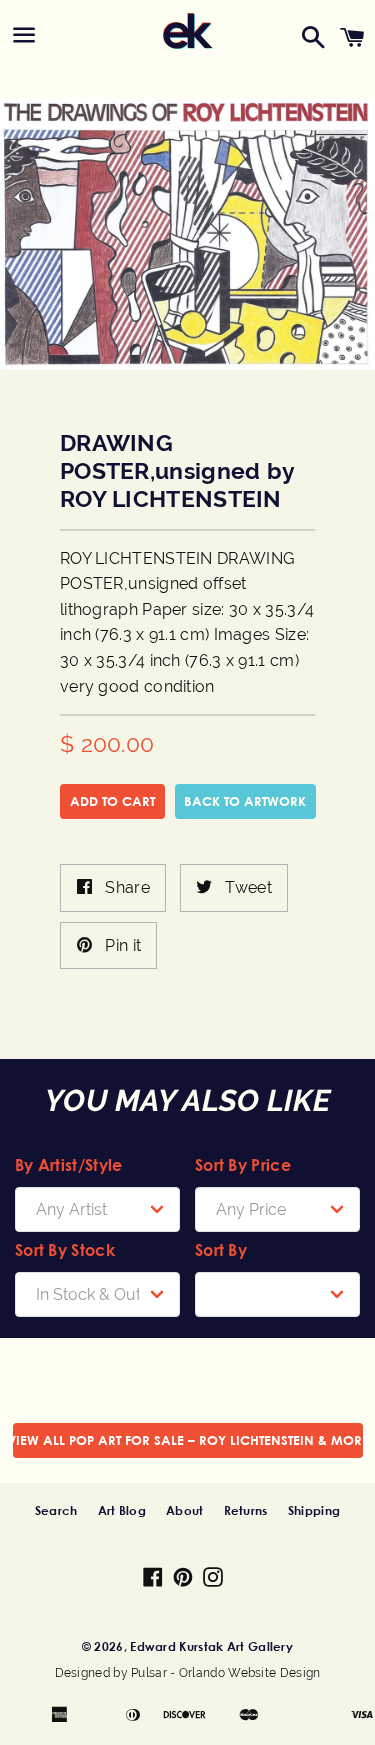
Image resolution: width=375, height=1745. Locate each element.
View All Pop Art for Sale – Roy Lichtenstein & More (188, 1440)
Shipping (314, 1510)
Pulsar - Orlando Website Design (225, 1673)
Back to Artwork (245, 801)
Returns (246, 1510)
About (185, 1510)
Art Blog (122, 1510)
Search (56, 1510)
